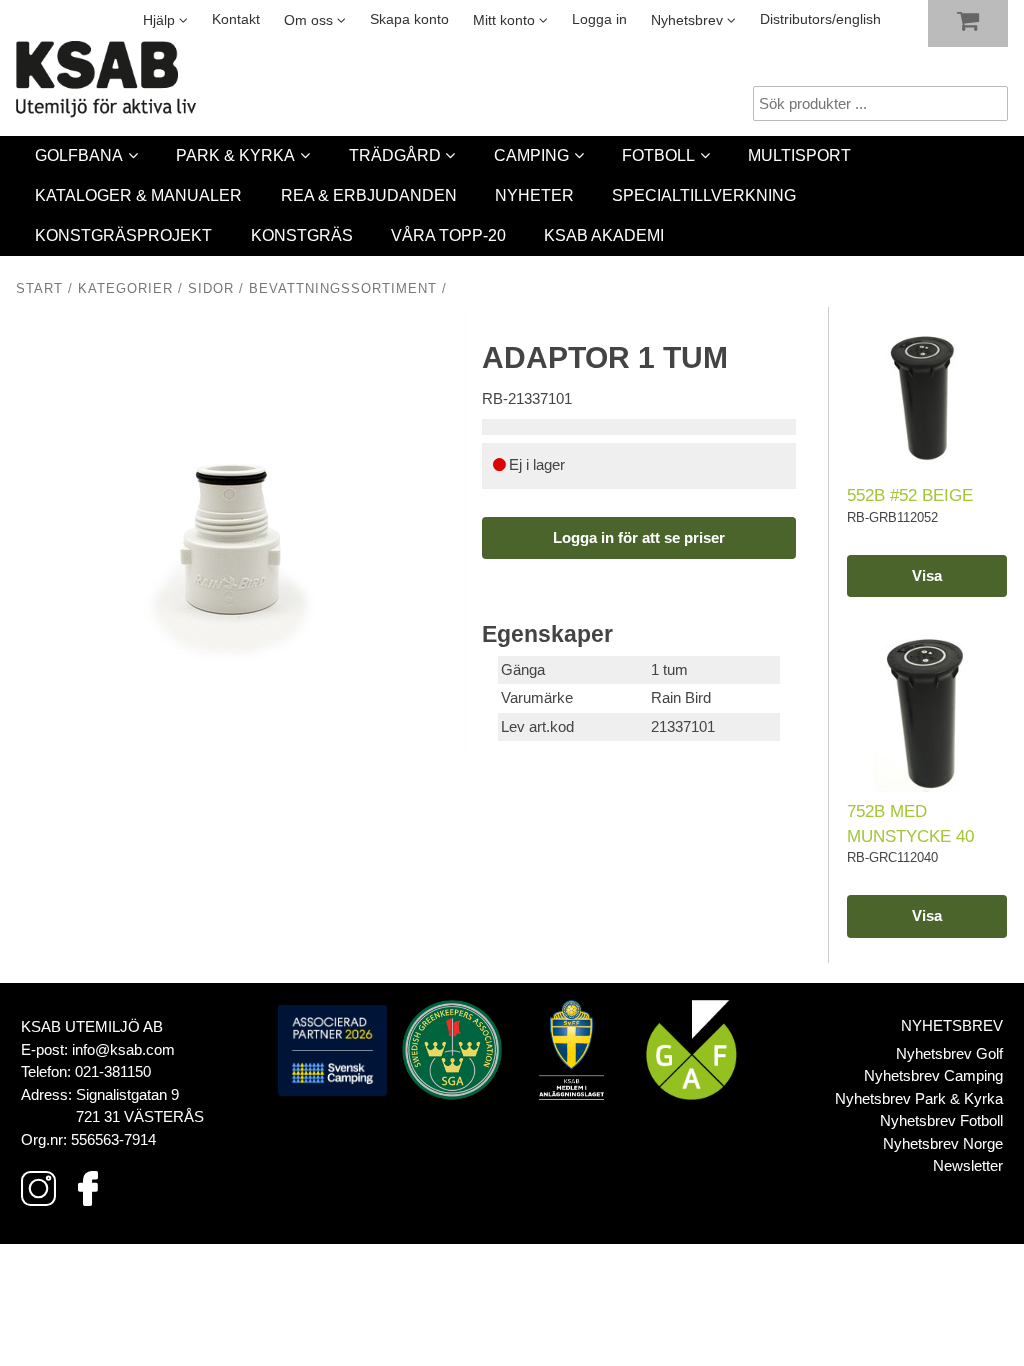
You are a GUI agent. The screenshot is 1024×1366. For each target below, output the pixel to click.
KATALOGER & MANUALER (138, 195)
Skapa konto (409, 19)
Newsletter (968, 1165)
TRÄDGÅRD (395, 155)
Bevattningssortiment (343, 289)
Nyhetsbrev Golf (949, 1053)
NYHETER (534, 195)
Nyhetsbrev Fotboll (941, 1120)
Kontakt (236, 19)
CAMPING (531, 155)
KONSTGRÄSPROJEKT (123, 235)
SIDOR (211, 289)
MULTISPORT (799, 155)
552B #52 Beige (910, 495)
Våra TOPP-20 (448, 235)
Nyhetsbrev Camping (933, 1075)
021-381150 (113, 1071)
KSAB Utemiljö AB (92, 1026)
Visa (927, 575)
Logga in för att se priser (639, 537)
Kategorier (125, 289)
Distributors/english (820, 19)
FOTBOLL (658, 155)
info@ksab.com (123, 1049)
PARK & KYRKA (235, 155)
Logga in (599, 19)
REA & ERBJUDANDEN (369, 195)
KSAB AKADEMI (604, 235)
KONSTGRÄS (302, 235)
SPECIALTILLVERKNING (704, 195)
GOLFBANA (79, 155)
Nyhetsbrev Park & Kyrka (919, 1098)
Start (39, 289)
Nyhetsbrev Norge (943, 1143)
